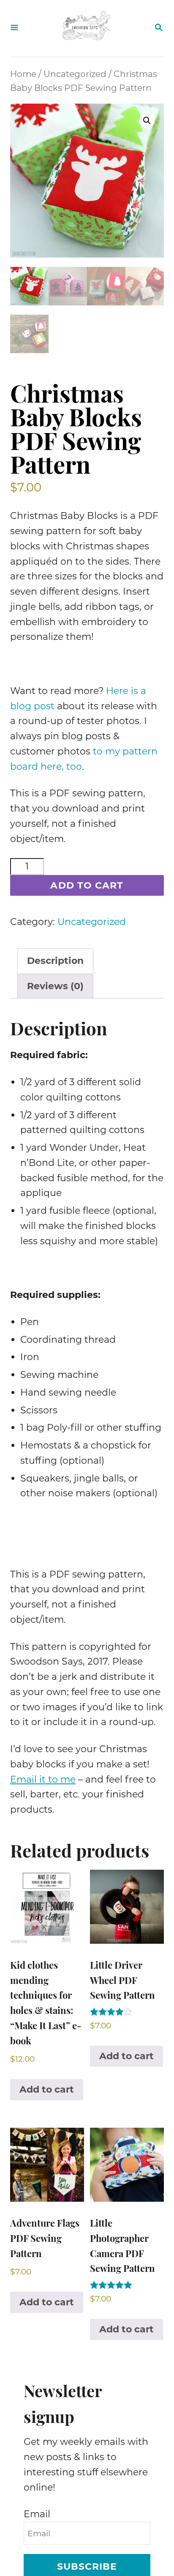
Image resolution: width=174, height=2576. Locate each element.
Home (23, 74)
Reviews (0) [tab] (55, 986)
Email (37, 2514)
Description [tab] (55, 961)
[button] (147, 121)
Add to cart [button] (47, 2089)
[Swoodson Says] (86, 28)
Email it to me (43, 1779)
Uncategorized (75, 74)
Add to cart (87, 885)
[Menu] (14, 28)
